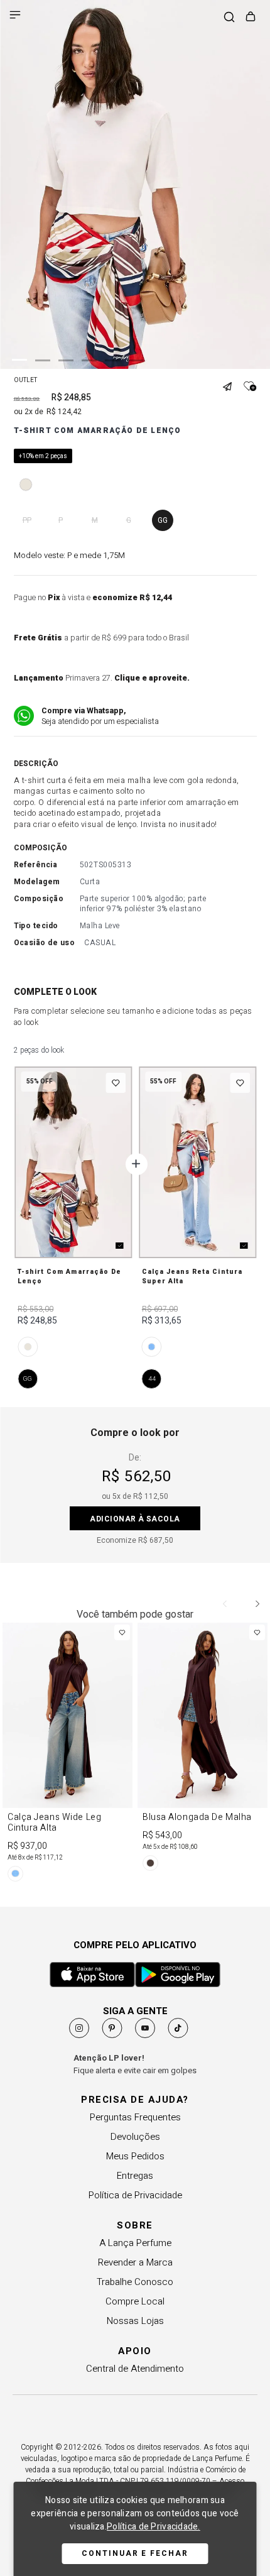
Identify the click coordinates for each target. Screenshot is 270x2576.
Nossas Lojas (135, 2321)
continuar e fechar (135, 2553)
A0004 (152, 1347)
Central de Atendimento (135, 2369)
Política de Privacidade (135, 2195)
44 (152, 1378)
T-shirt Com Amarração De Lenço (69, 1276)
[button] (232, 381)
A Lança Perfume (135, 2243)
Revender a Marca (135, 2262)
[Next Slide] (257, 1604)
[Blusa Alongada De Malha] (202, 1749)
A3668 (28, 1347)
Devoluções (135, 2137)
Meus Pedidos (135, 2156)
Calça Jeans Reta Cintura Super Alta (192, 1276)
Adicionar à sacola (135, 1519)
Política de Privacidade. (154, 2527)
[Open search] (229, 18)
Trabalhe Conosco (135, 2282)
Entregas (135, 2176)
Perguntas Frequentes (135, 2117)
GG (28, 1378)
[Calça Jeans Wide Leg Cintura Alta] (67, 1754)
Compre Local (135, 2301)
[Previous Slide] (225, 1604)
